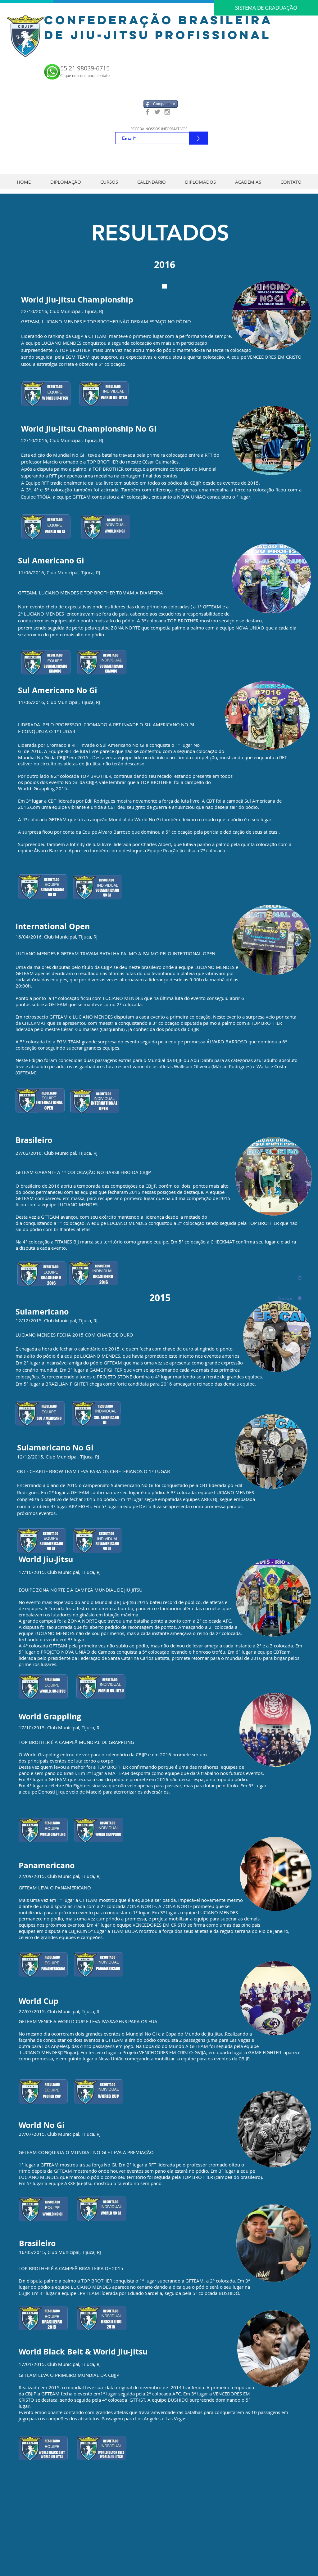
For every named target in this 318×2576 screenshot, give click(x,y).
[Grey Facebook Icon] (147, 112)
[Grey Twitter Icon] (157, 112)
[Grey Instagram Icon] (167, 112)
